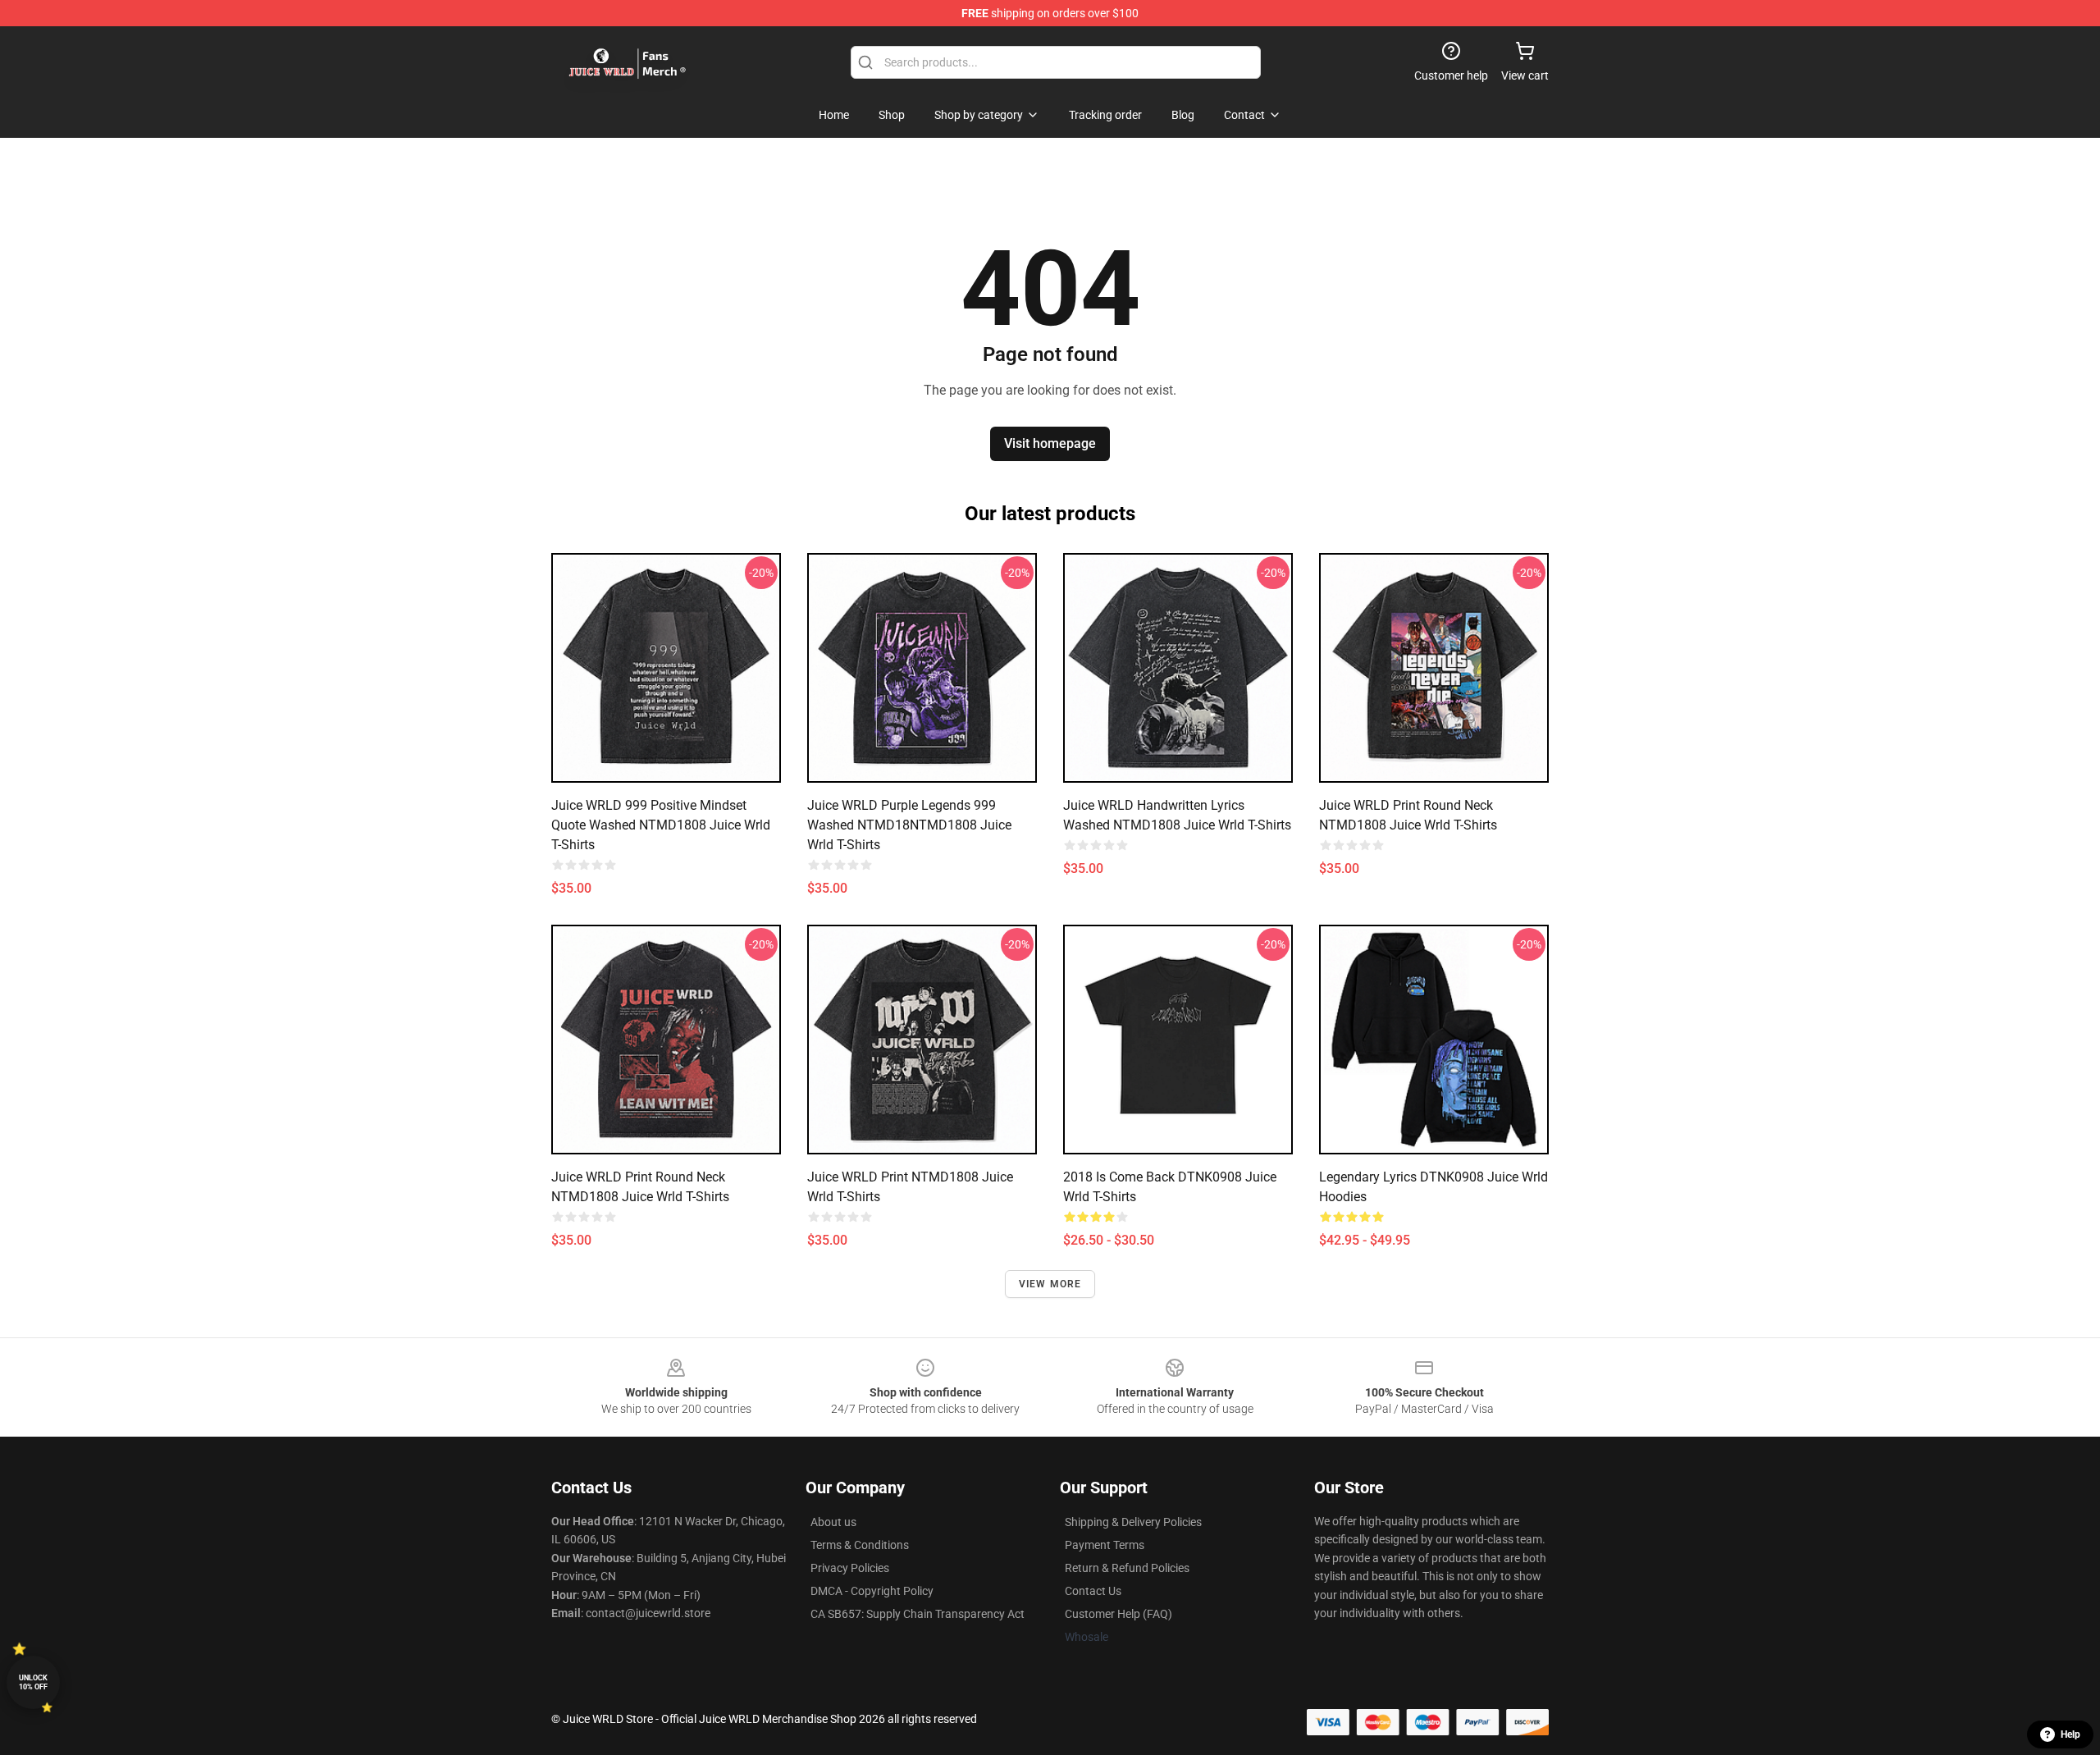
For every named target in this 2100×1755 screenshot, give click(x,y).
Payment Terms (1105, 1545)
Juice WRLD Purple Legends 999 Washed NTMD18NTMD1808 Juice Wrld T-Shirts (909, 825)
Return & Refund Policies (1127, 1568)
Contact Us (1093, 1591)
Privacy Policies (850, 1568)
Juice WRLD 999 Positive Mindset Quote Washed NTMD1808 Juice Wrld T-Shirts (661, 825)
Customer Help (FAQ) (1118, 1614)
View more (1050, 1284)
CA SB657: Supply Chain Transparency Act (918, 1614)
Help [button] (2070, 1734)
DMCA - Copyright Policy (872, 1591)
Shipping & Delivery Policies (1133, 1522)
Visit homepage (1050, 443)
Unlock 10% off (33, 1682)
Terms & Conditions (860, 1545)
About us (833, 1522)
